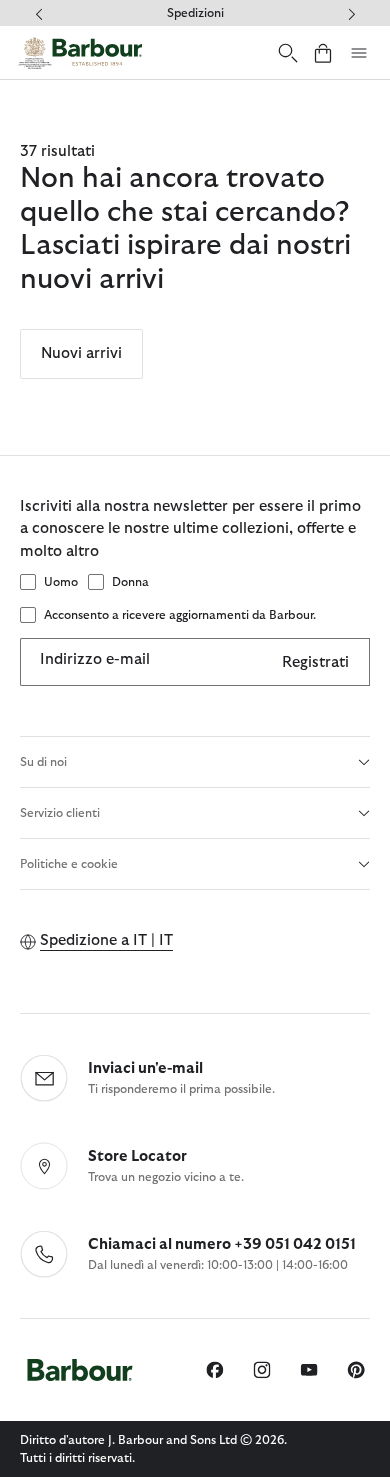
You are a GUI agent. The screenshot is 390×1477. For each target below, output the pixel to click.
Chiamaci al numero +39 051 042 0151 (222, 1244)
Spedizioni (195, 13)
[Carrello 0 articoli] (323, 52)
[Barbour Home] (80, 52)
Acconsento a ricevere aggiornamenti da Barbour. (180, 615)
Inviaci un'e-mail (145, 1068)
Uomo (61, 582)
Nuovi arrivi (81, 353)
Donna (130, 582)
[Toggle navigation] (359, 53)
